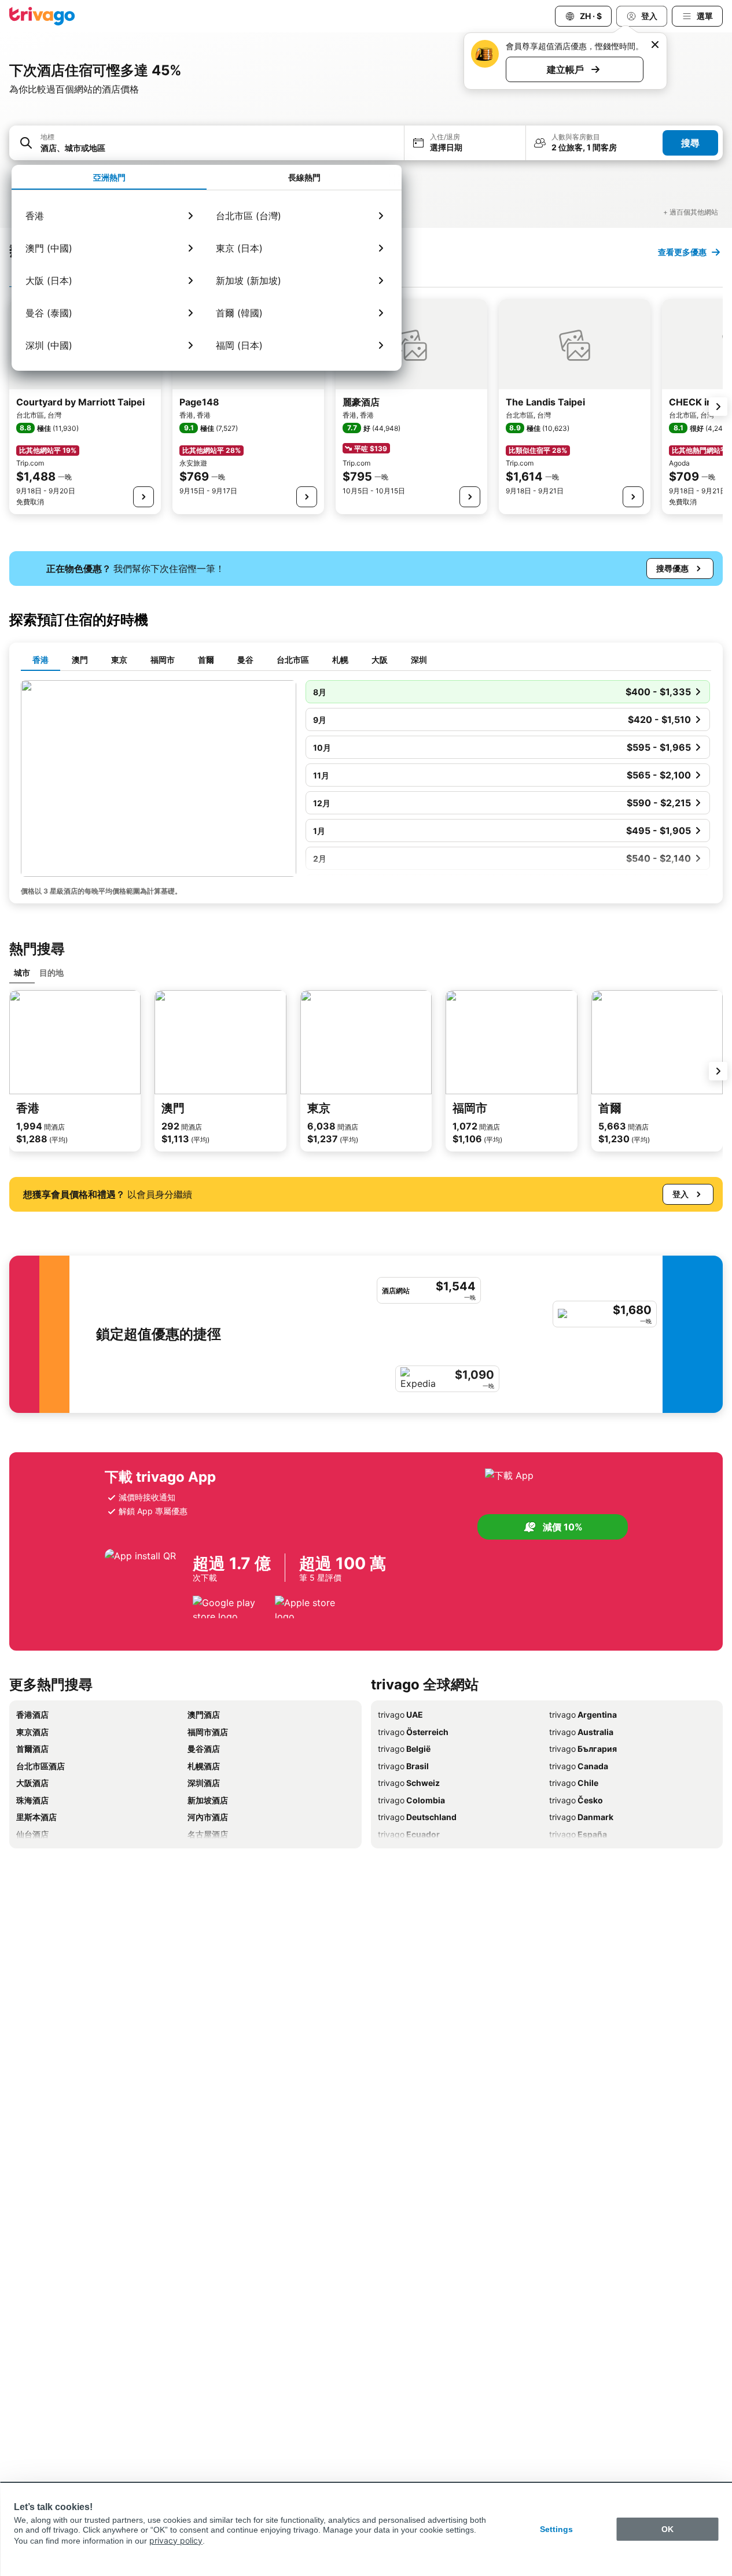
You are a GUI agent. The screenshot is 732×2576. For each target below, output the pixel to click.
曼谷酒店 (204, 1749)
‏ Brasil (403, 1766)
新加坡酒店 (208, 1800)
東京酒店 (32, 1732)
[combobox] (219, 148)
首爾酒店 (32, 1749)
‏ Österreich (413, 1732)
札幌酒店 (204, 1766)
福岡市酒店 (208, 1732)
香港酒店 (32, 1715)
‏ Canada (579, 1766)
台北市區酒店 (41, 1766)
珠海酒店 (32, 1800)
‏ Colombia (411, 1800)
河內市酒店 (208, 1817)
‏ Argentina (583, 1715)
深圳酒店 (204, 1783)
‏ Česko (576, 1800)
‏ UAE (400, 1715)
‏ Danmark (581, 1817)
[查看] (144, 497)
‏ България (583, 1749)
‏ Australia (581, 1732)
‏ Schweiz (409, 1783)
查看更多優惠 (682, 252)
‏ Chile (574, 1783)
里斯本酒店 (36, 1817)
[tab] (109, 178)
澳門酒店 (204, 1715)
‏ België (404, 1749)
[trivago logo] (42, 16)
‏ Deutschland (417, 1817)
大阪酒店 (32, 1783)
